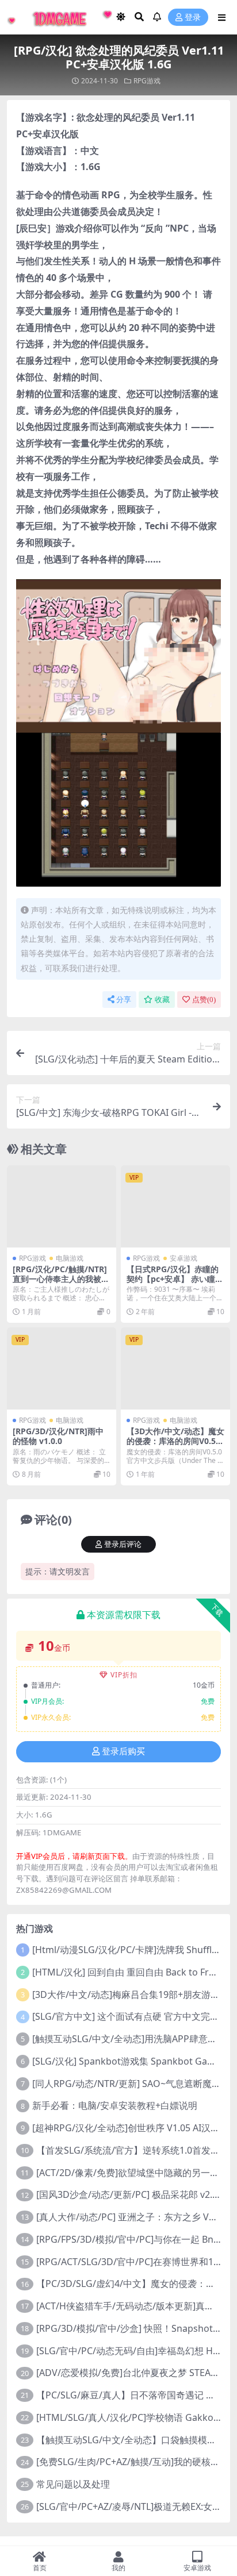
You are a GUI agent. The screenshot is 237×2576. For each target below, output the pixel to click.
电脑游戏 (70, 1258)
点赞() (204, 1000)
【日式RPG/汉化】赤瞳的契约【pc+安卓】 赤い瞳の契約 (175, 1279)
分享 (124, 1000)
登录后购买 (123, 1751)
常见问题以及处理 (73, 2484)
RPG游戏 (147, 81)
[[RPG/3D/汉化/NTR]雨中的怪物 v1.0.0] (62, 1368)
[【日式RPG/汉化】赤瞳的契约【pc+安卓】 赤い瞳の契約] (175, 1206)
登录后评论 (123, 1544)
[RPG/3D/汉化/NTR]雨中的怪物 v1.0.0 (58, 1436)
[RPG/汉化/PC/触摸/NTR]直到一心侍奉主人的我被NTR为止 (60, 1279)
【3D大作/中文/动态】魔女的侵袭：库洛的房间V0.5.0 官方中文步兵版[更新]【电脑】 (175, 1445)
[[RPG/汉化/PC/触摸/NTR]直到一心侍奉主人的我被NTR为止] (62, 1206)
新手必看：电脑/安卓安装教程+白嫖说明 (115, 2105)
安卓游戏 (184, 1258)
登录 (193, 18)
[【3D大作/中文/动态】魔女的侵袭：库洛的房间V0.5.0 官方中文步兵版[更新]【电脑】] (175, 1368)
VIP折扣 (124, 1675)
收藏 (162, 1000)
